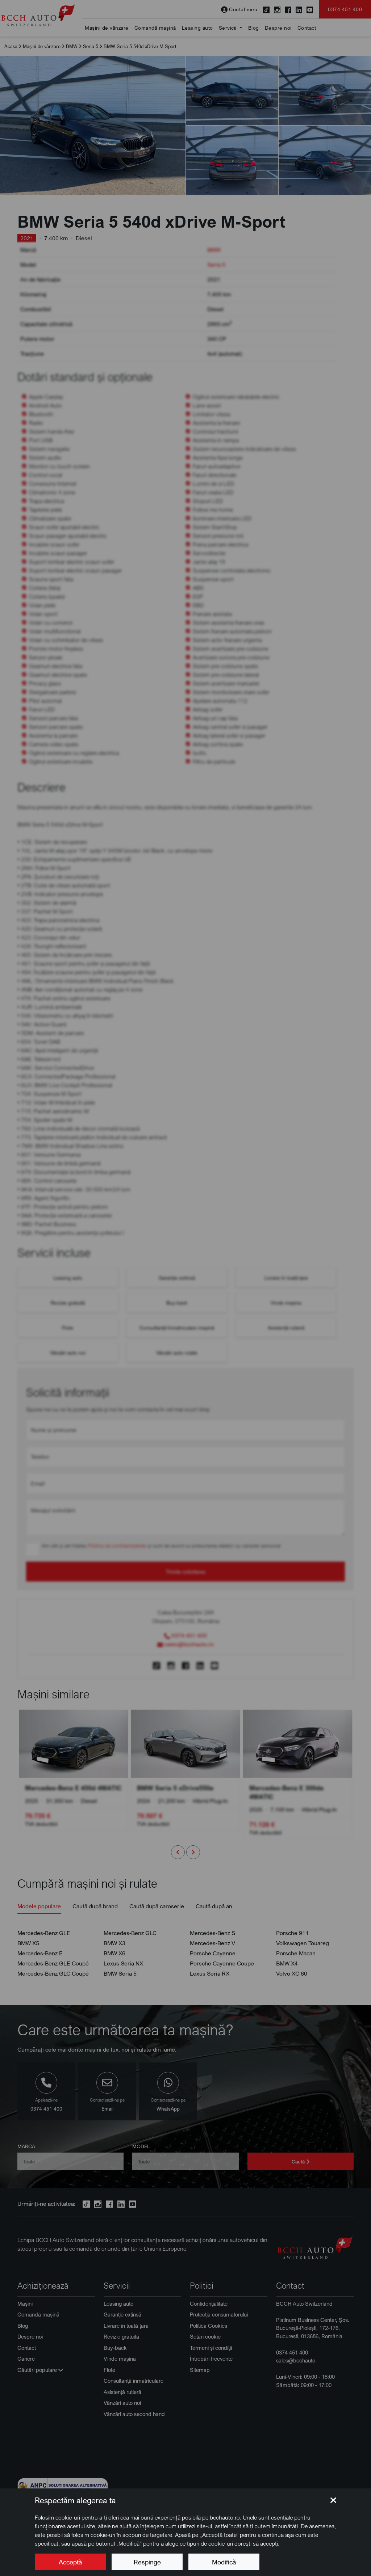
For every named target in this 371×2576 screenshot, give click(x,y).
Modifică (224, 2562)
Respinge (147, 2562)
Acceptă (70, 2562)
